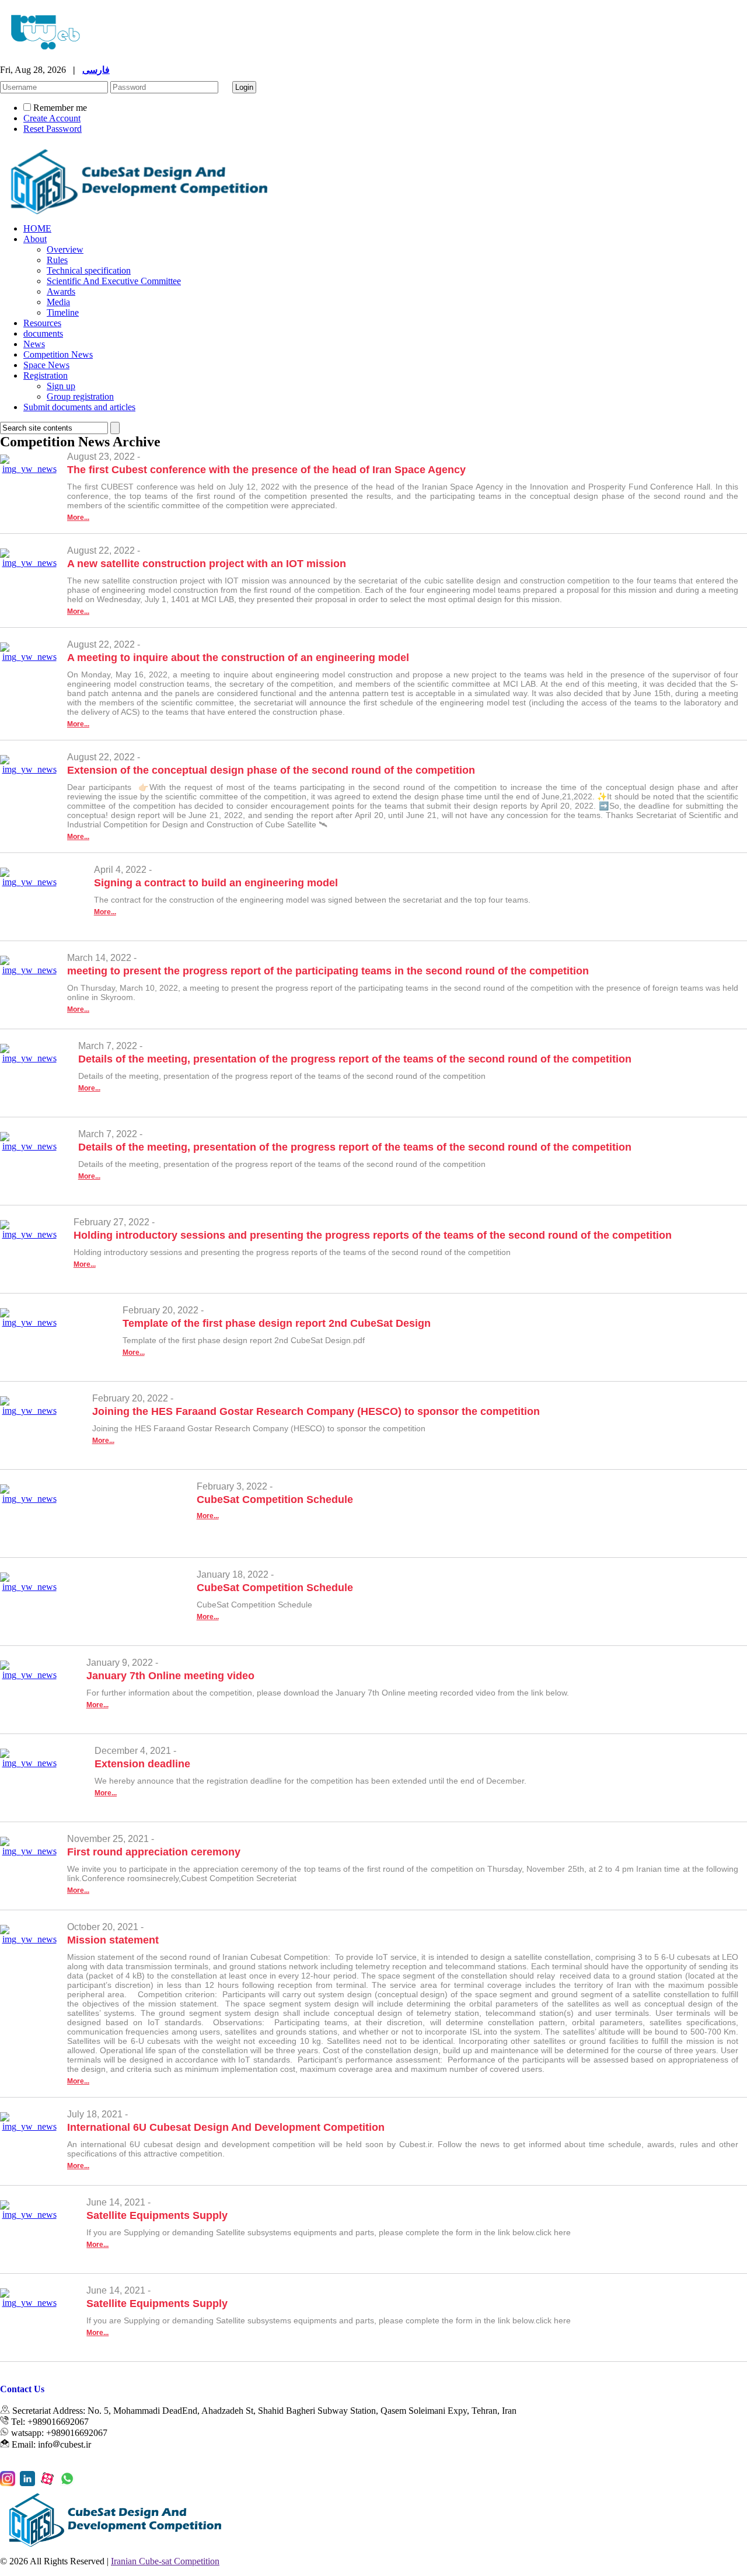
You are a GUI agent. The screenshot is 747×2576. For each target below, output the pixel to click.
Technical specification (89, 270)
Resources (42, 323)
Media (58, 302)
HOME (37, 228)
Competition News (58, 354)
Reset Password (53, 129)
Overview (65, 249)
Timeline (63, 312)
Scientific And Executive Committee (114, 281)
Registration (46, 375)
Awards (61, 291)
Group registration (80, 396)
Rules (57, 260)
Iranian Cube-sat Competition (165, 2561)
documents (43, 333)
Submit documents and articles (79, 407)
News (34, 344)
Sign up (61, 386)
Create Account (52, 118)
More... (78, 518)
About (35, 239)
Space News (46, 365)
